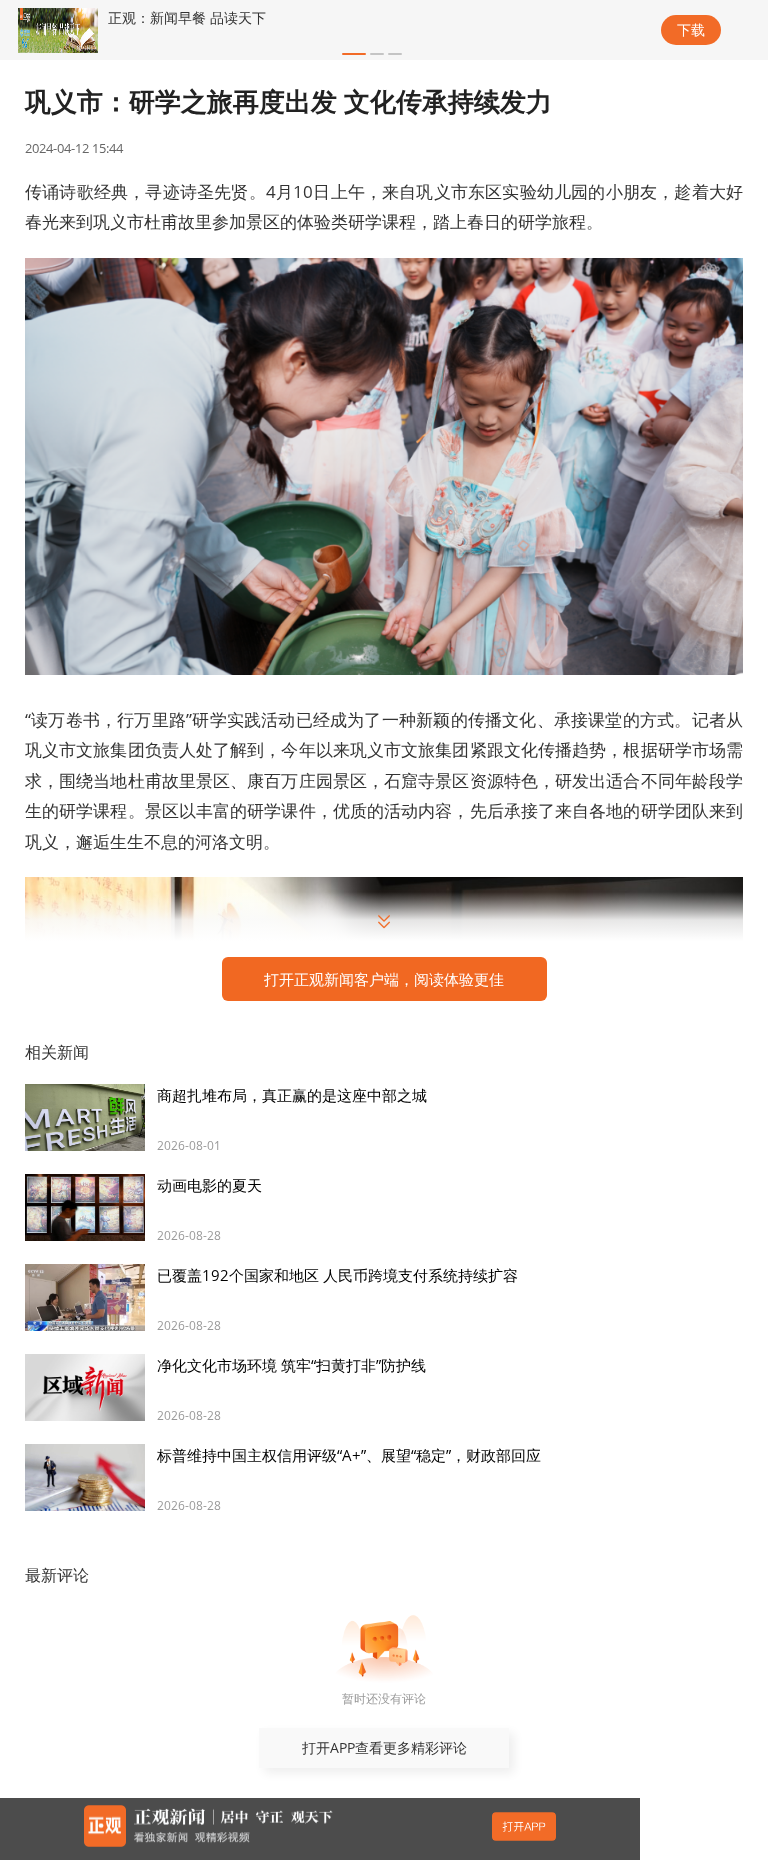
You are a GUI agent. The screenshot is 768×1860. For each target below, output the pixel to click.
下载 (691, 29)
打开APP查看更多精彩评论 (384, 1747)
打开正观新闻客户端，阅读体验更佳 (384, 979)
